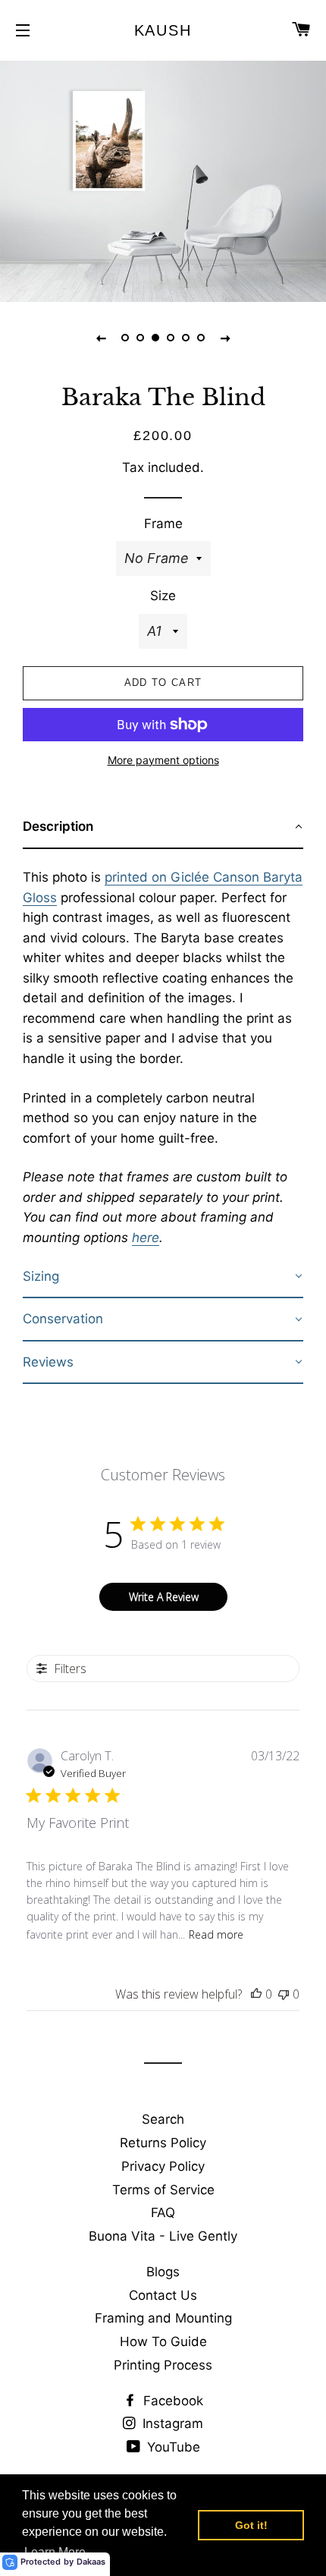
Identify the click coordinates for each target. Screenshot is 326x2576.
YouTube (172, 2447)
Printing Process (163, 2365)
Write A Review (164, 1597)
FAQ (163, 2213)
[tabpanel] (163, 179)
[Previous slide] (101, 338)
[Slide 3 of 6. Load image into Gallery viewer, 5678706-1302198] (155, 338)
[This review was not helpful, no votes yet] (284, 1994)
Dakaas (91, 2562)
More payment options (163, 760)
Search (163, 2119)
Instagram (171, 2423)
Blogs (163, 2272)
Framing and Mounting (163, 2318)
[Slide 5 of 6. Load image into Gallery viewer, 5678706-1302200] (186, 338)
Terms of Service (163, 2190)
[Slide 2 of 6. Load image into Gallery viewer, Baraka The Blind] (140, 338)
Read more (216, 1934)
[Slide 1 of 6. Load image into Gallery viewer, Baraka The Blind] (125, 338)
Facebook (171, 2401)
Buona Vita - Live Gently (163, 2236)
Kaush (163, 30)
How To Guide (163, 2342)
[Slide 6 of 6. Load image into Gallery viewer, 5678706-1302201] (201, 338)
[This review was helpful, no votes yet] (256, 1994)
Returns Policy (163, 2143)
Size (163, 596)
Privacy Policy (163, 2166)
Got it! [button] (251, 2525)
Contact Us (163, 2295)
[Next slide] (225, 338)
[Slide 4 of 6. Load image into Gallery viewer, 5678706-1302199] (171, 338)
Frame (163, 524)
